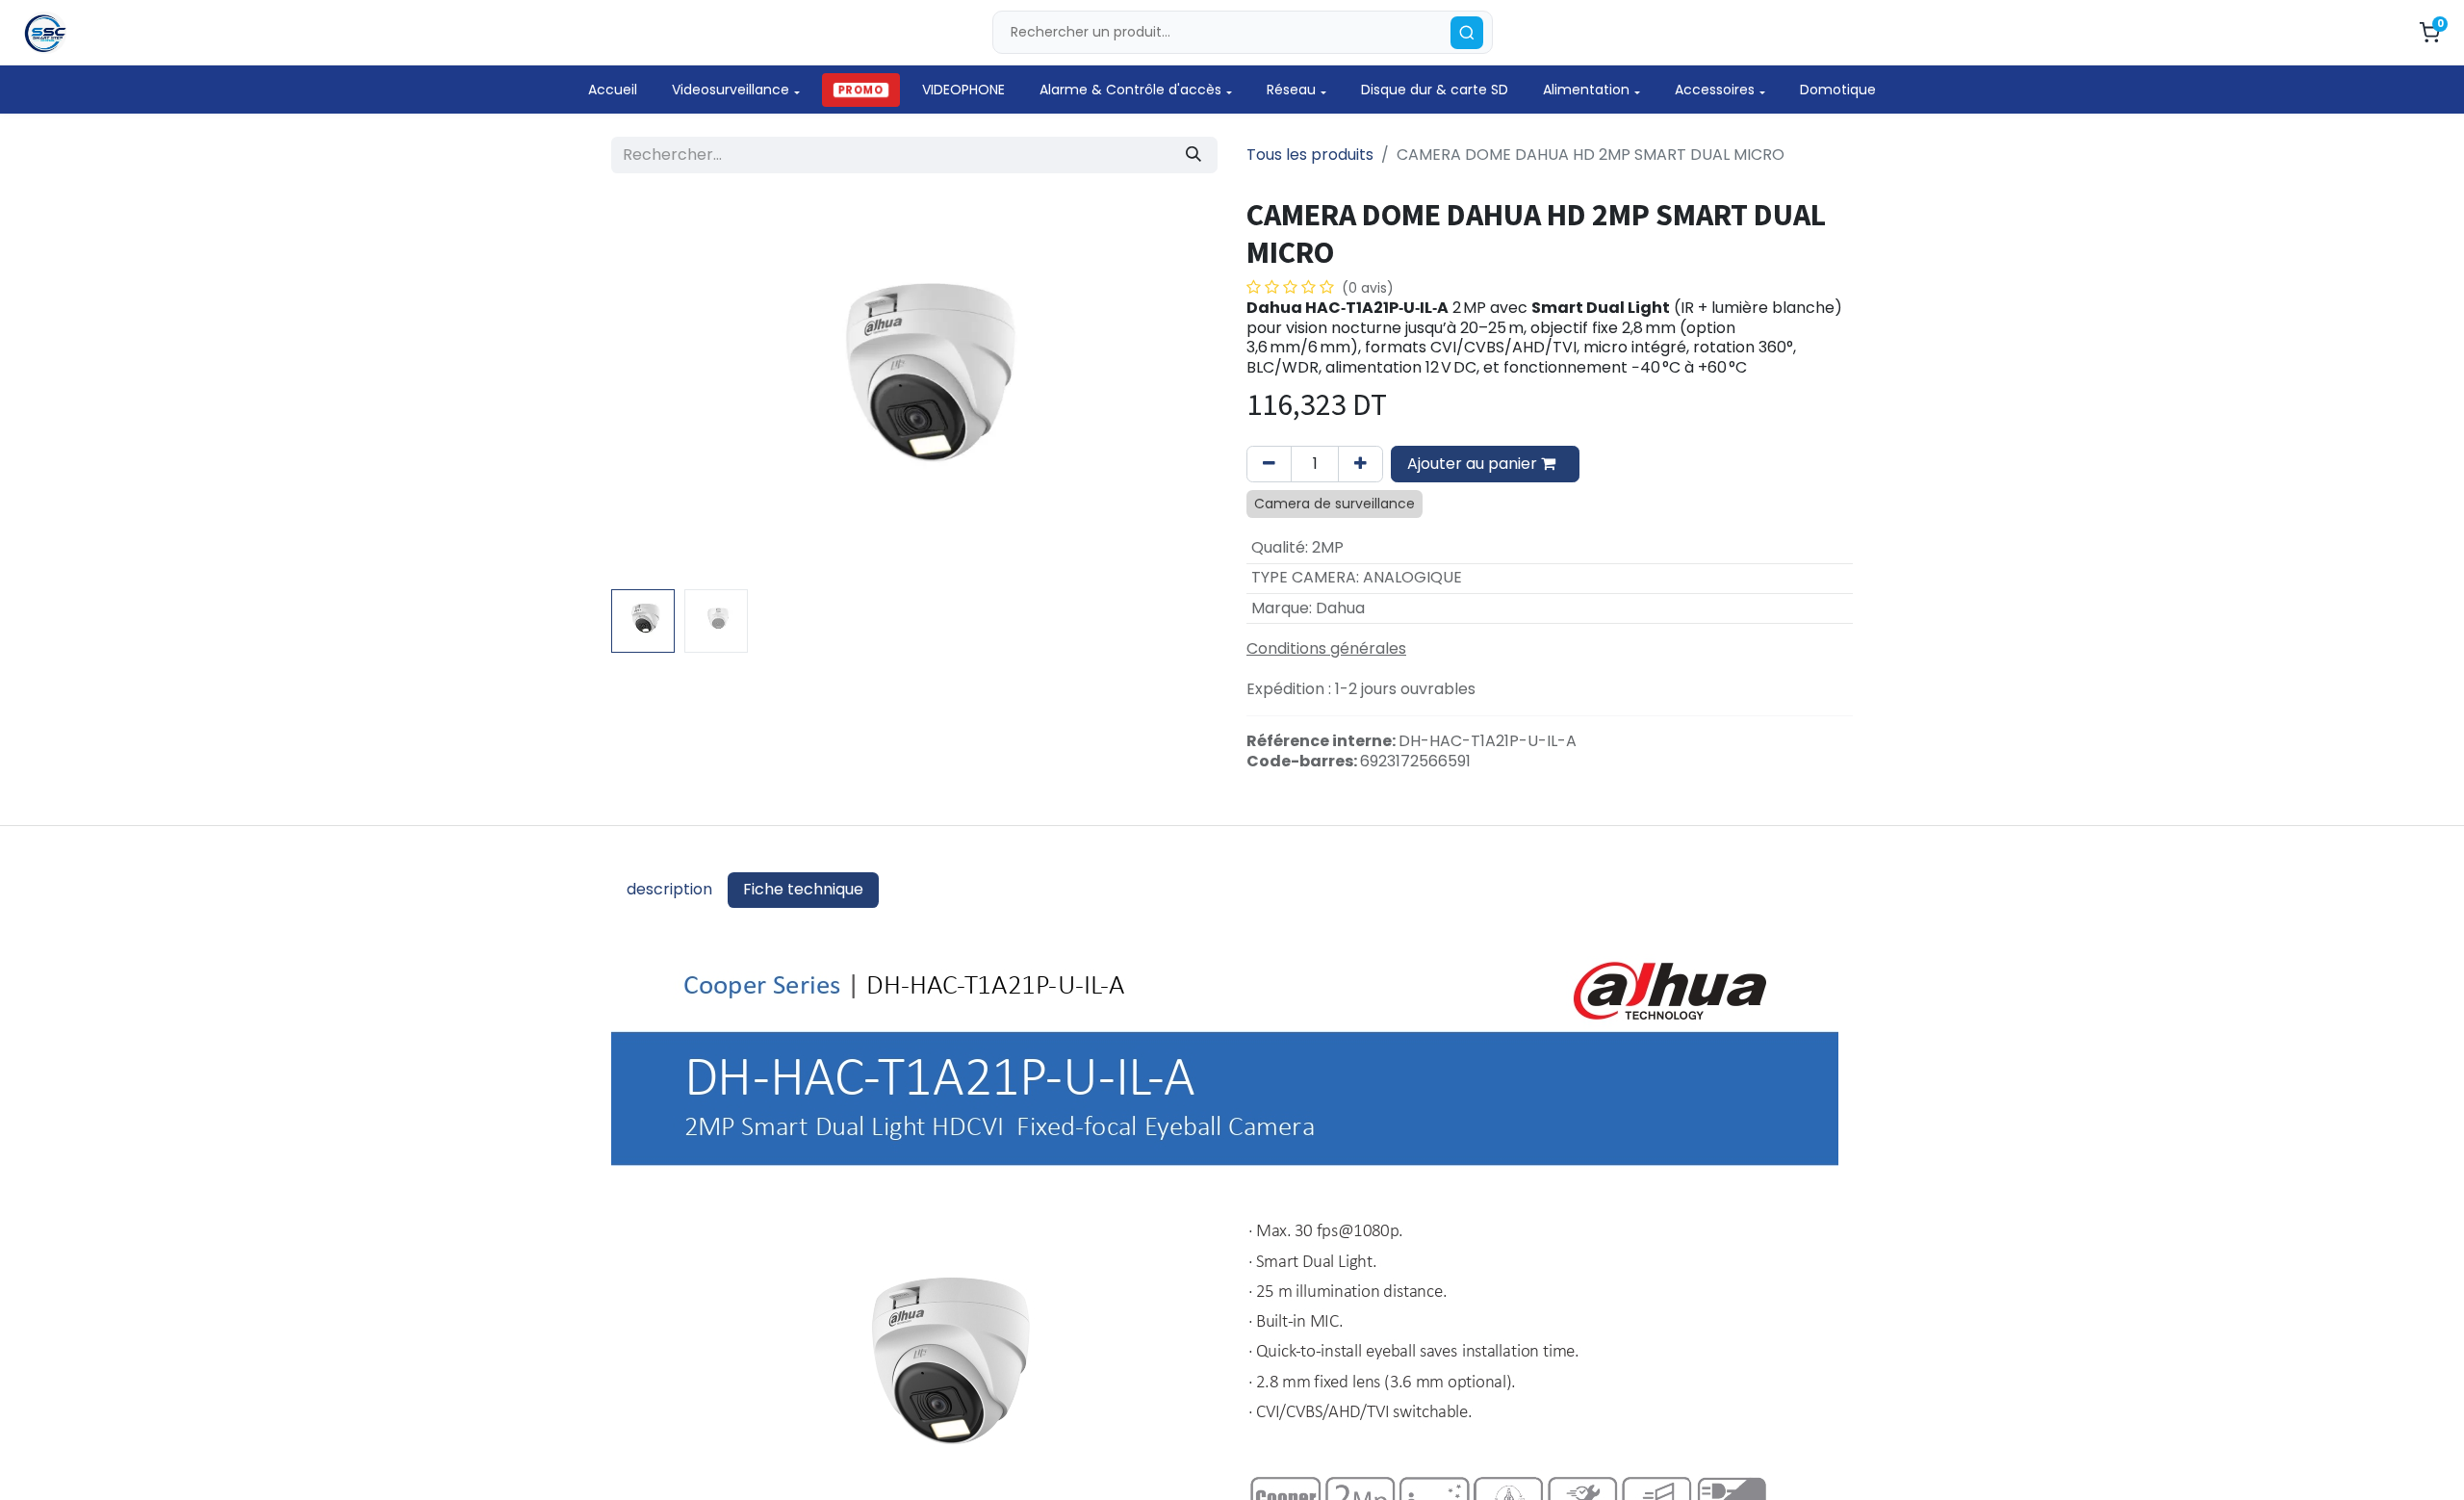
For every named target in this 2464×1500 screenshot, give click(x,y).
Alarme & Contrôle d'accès (1130, 90)
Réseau (1291, 90)
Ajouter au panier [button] (1474, 464)
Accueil (613, 90)
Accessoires (1715, 90)
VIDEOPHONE (963, 90)
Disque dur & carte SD (1435, 90)
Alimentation (1586, 90)
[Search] (1467, 33)
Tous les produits (1310, 155)
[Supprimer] (1269, 464)
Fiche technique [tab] (803, 889)
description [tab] (669, 889)
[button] (657, 389)
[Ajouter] (1360, 464)
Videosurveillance (731, 90)
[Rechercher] (1193, 155)
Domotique (1838, 90)
